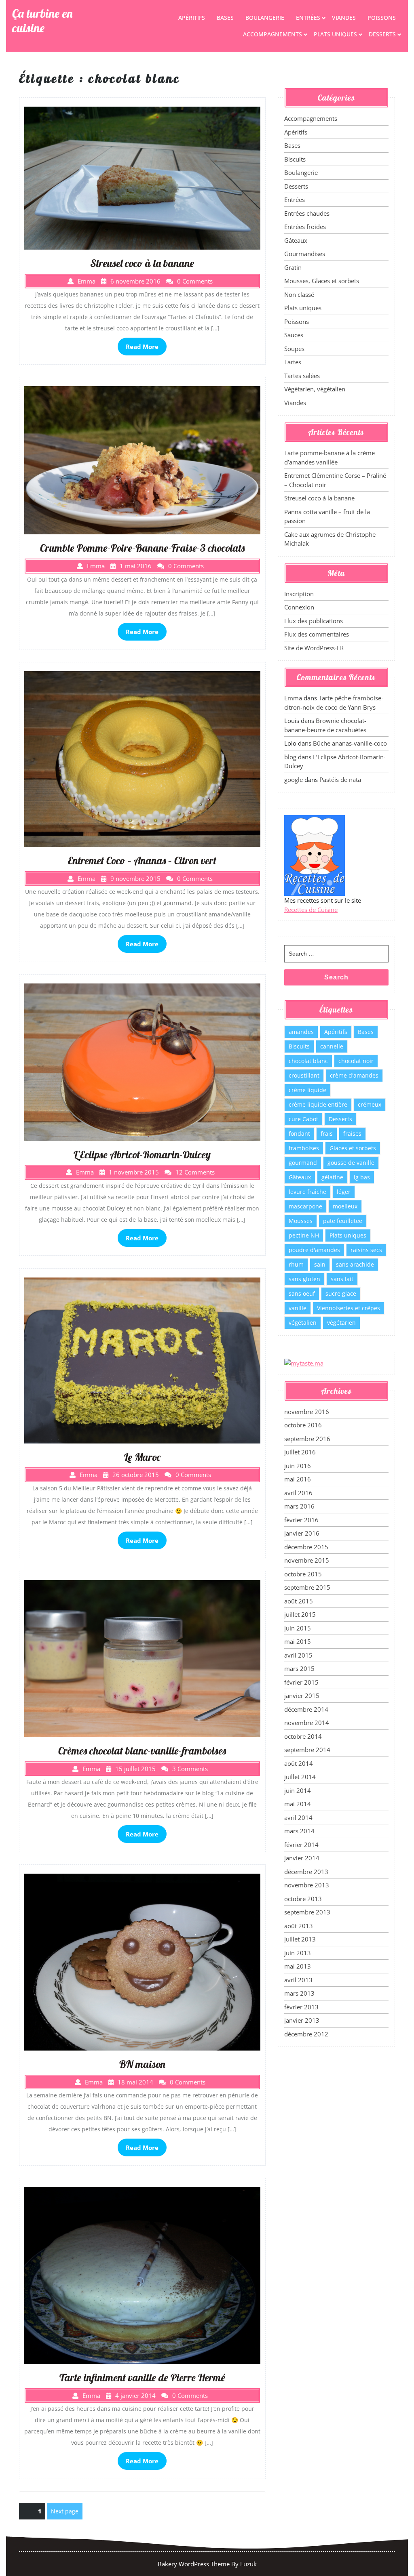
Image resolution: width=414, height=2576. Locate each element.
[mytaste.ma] (304, 1363)
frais (327, 1134)
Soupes (294, 349)
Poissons (382, 18)
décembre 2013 (306, 1872)
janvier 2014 (302, 1858)
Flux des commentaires (317, 634)
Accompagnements (272, 34)
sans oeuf (302, 1293)
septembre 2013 (307, 1912)
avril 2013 (298, 1980)
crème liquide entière (318, 1104)
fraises (352, 1134)
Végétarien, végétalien (315, 389)
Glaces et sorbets (353, 1148)
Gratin (293, 267)
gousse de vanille (351, 1163)
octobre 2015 (303, 1574)
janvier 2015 (302, 1696)
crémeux (370, 1104)
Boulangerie (265, 18)
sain (320, 1264)
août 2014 (299, 1763)
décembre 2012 (306, 2034)
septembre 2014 (307, 1750)
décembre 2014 (306, 1709)
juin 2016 (298, 1466)
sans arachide (355, 1264)
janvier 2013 (302, 2020)
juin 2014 (298, 1790)
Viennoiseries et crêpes (349, 1308)
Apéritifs (192, 18)
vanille (298, 1308)
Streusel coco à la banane (319, 498)
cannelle (332, 1046)
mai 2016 (298, 1479)
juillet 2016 (300, 1452)
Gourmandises (305, 254)
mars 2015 (299, 1668)
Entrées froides (305, 227)
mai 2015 (298, 1641)
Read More (142, 347)
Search (336, 977)
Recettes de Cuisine (311, 910)
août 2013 (299, 1926)
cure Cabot (303, 1119)
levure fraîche (307, 1192)
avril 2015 (298, 1655)
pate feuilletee (343, 1221)
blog (290, 757)
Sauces (294, 335)
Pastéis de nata (340, 780)
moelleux (345, 1206)
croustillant (304, 1075)
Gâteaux (296, 240)
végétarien (341, 1323)
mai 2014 (298, 1804)
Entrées (308, 18)
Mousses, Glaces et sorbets (322, 281)
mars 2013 (299, 1993)
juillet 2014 (300, 1777)
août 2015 (299, 1601)
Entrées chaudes (307, 213)
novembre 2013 (307, 1885)
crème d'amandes (354, 1075)
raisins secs (366, 1250)
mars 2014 (299, 1831)
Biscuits (295, 159)
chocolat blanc (308, 1061)
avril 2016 (298, 1493)
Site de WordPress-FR (314, 648)
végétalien (303, 1323)
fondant (299, 1134)
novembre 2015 (307, 1560)
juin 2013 (298, 1953)
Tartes (293, 362)
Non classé (299, 294)
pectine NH (304, 1235)
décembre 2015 (306, 1547)
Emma (293, 698)
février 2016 (301, 1520)
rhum (296, 1264)
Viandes (344, 18)
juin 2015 (298, 1628)
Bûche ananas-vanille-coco (350, 743)
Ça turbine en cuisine (42, 21)
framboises (304, 1148)
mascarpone (305, 1206)
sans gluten (304, 1279)
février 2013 (301, 2007)
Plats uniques (335, 34)
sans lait (342, 1279)
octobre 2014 (303, 1736)
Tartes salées (302, 376)
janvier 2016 (302, 1533)
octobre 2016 (303, 1425)
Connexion (299, 607)
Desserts (382, 34)
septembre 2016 (307, 1439)
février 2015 (301, 1682)
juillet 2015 (300, 1614)
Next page (65, 2511)
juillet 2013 (300, 1939)
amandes (301, 1032)
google (294, 780)
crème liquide (307, 1090)
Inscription (299, 594)
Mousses (301, 1221)
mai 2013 (298, 1966)
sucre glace (341, 1293)
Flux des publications (314, 621)
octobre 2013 (303, 1899)
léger (344, 1192)
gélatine (332, 1177)
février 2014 (301, 1845)
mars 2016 (299, 1506)
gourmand (303, 1163)
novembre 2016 (307, 1412)
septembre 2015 (307, 1587)
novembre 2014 (307, 1723)
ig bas (362, 1177)
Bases (225, 18)
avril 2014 (298, 1817)
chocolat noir (356, 1061)
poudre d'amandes (314, 1250)
